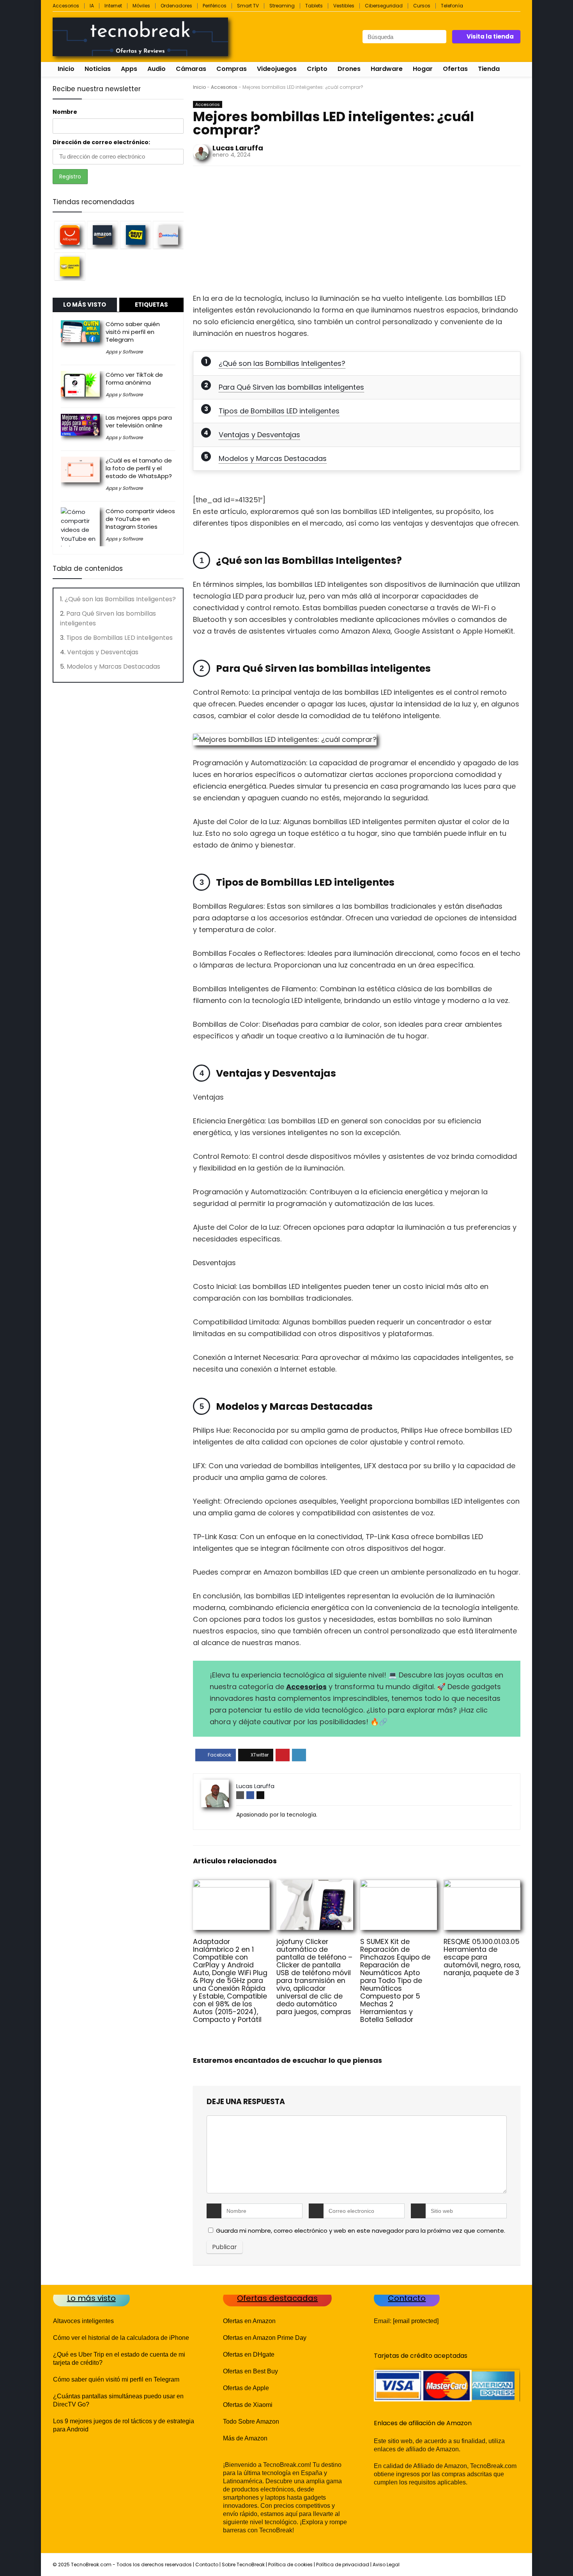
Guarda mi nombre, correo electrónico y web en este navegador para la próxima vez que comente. (361, 2231)
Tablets (314, 6)
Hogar (423, 69)
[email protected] (416, 2321)
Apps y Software (124, 352)
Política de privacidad (343, 2565)
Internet (113, 6)
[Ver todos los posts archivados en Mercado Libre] (70, 266)
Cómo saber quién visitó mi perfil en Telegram (133, 332)
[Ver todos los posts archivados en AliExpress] (70, 235)
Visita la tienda (490, 36)
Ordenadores (176, 6)
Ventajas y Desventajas (259, 435)
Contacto (207, 2565)
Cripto (317, 69)
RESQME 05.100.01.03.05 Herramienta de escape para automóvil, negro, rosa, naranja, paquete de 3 (482, 1957)
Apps (129, 69)
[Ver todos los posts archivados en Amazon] (103, 235)
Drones (349, 69)
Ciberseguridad (384, 6)
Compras (232, 69)
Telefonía (452, 6)
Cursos (422, 6)
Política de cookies (290, 2565)
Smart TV (248, 6)
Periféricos (215, 6)
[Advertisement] (357, 232)
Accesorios (66, 6)
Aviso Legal (386, 2565)
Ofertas (455, 69)
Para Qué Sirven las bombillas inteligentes (291, 387)
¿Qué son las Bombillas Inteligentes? (282, 363)
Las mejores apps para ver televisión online (139, 421)
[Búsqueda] (440, 37)
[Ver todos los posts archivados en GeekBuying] (168, 235)
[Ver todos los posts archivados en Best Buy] (136, 235)
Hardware (387, 69)
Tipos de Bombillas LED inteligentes (279, 411)
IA (92, 6)
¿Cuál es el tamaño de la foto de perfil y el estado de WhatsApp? (139, 468)
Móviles (141, 6)
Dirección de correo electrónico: (101, 142)
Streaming (282, 6)
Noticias (98, 69)
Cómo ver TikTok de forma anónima (134, 379)
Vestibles (344, 6)
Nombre (65, 112)
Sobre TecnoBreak (243, 2565)
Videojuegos (277, 69)
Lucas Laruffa (238, 148)
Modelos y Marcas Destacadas (273, 458)
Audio (157, 69)
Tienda (489, 69)
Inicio (66, 69)
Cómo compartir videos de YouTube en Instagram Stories (140, 519)
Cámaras (191, 69)
